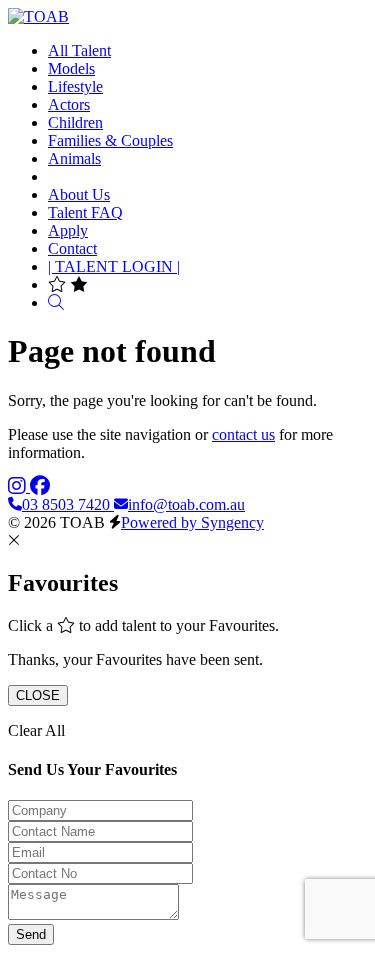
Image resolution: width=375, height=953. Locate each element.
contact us (243, 434)
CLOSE (38, 695)
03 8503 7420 (68, 504)
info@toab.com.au (186, 504)
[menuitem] (79, 50)
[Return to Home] (38, 16)
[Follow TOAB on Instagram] (19, 486)
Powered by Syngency (192, 522)
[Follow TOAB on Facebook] (40, 486)
